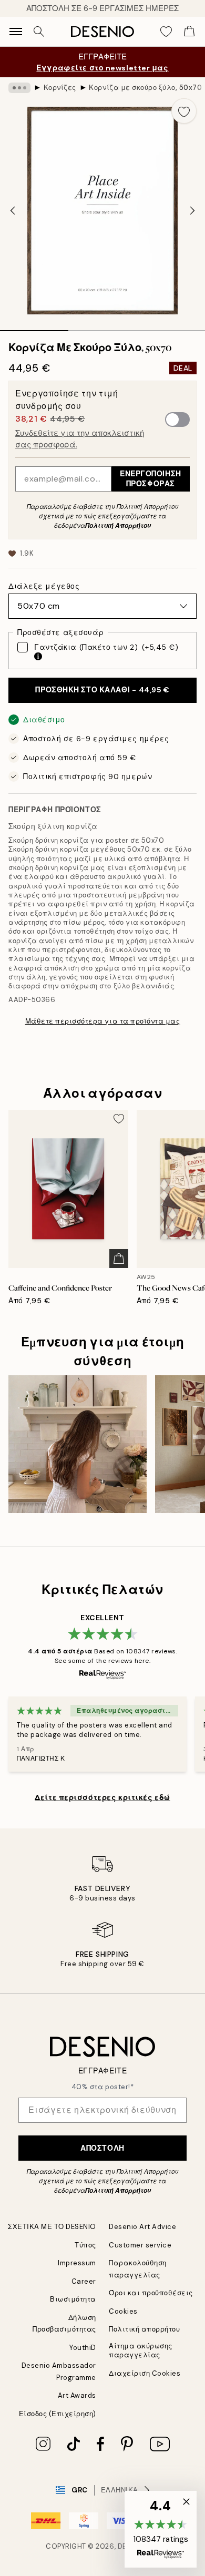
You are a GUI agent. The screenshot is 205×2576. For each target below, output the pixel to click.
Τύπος (85, 2245)
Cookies (123, 2311)
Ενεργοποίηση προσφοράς (151, 479)
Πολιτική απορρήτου (144, 2329)
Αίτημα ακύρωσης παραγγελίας (141, 2350)
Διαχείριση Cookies (145, 2373)
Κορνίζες (60, 88)
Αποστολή (102, 2148)
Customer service (140, 2245)
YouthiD (83, 2348)
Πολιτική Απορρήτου (118, 526)
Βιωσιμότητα (73, 2299)
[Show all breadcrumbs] (19, 88)
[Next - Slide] (192, 210)
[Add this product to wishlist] (184, 111)
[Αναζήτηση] (39, 32)
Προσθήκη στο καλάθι (102, 690)
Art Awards (77, 2395)
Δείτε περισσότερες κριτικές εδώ (102, 1797)
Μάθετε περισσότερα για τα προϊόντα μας (103, 1021)
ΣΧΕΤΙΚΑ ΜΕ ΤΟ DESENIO (52, 2227)
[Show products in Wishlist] (166, 32)
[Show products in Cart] (189, 32)
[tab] (34, 327)
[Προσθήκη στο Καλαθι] (119, 1259)
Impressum (77, 2263)
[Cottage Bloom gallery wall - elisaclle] (78, 1444)
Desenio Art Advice (142, 2227)
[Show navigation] (16, 32)
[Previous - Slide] (13, 210)
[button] (161, 2529)
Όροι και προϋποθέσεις (151, 2293)
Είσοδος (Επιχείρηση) (58, 2414)
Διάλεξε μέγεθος (44, 586)
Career (84, 2281)
